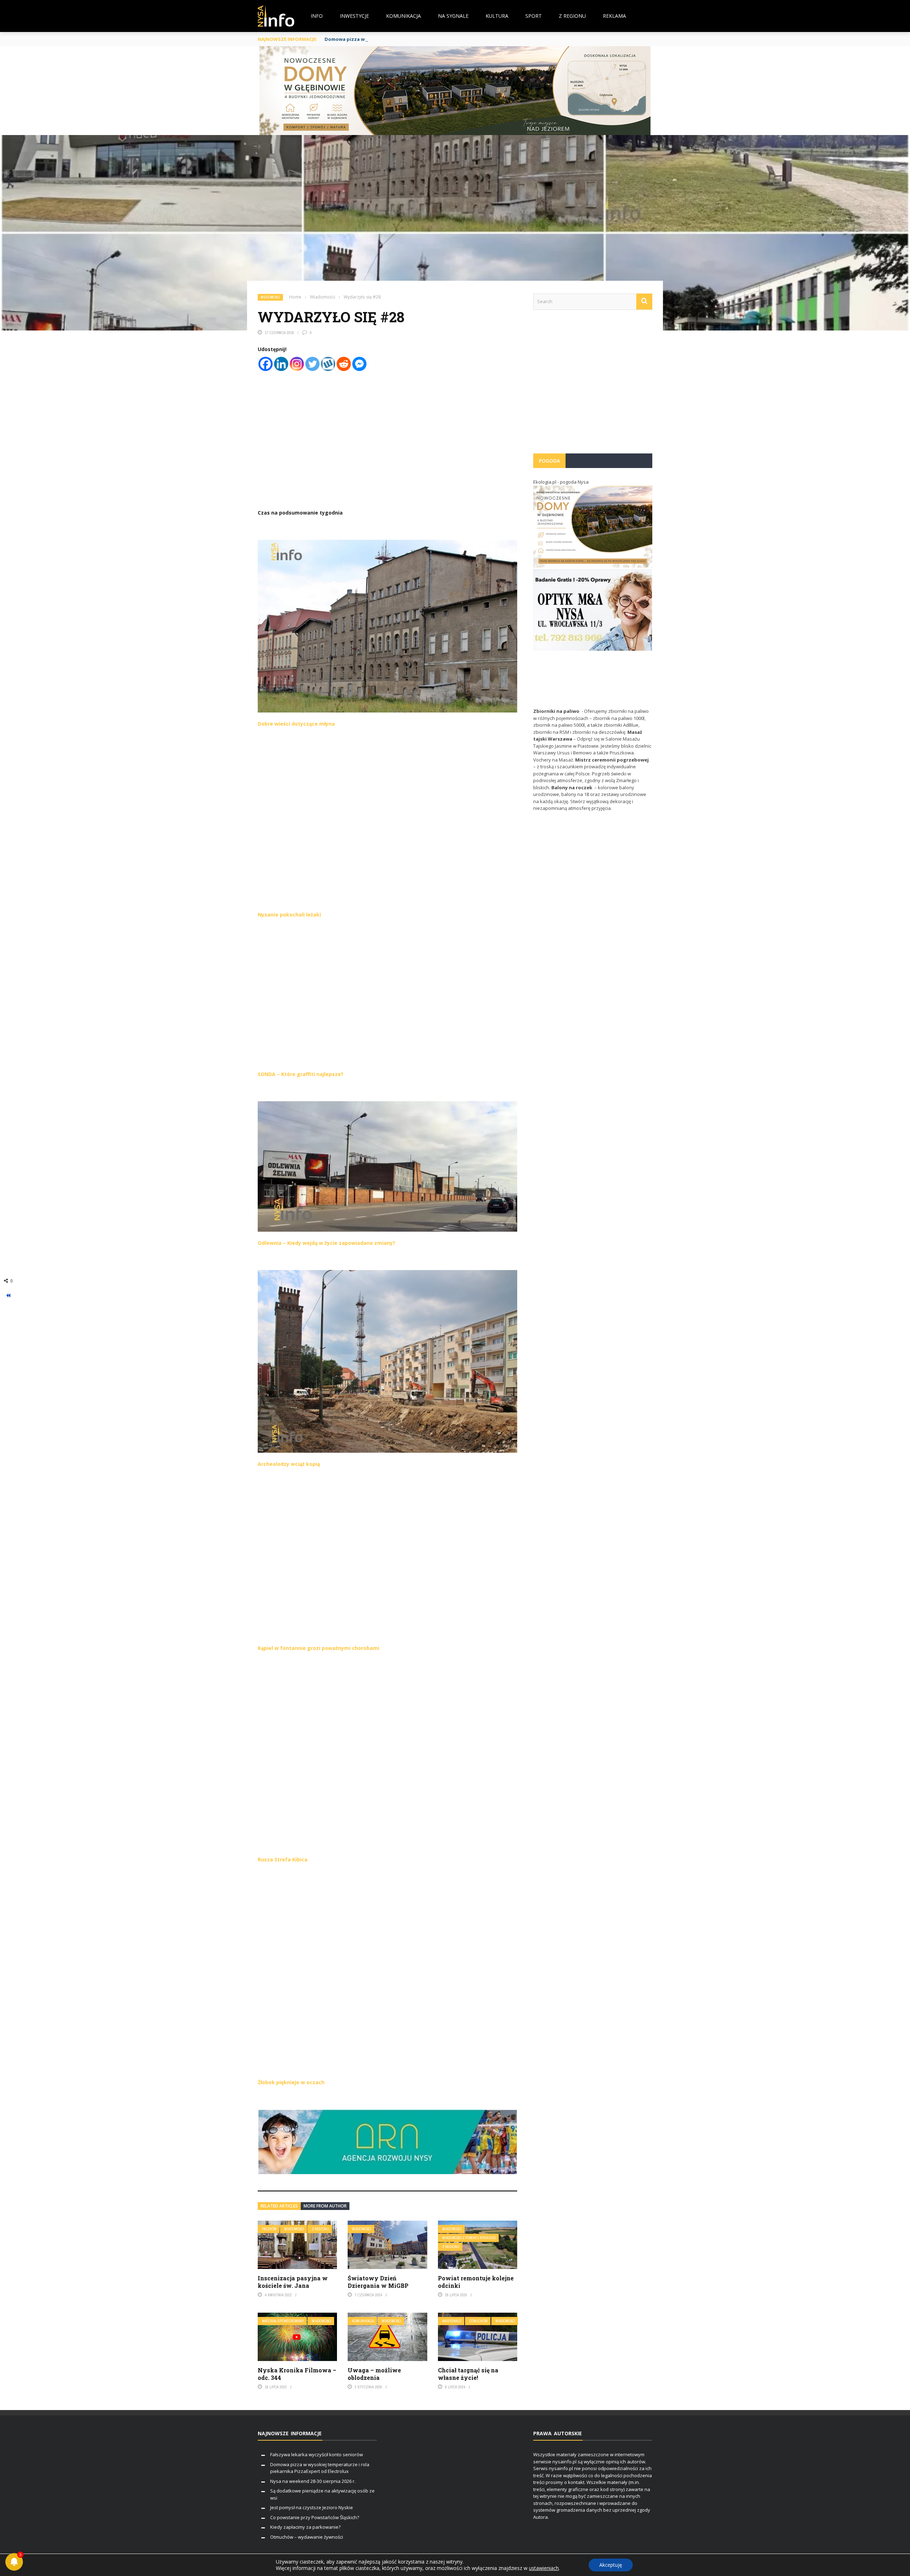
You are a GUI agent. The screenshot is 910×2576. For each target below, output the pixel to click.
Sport (534, 16)
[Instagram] (297, 364)
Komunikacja (403, 16)
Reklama (614, 16)
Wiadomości (270, 297)
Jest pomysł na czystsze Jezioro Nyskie (312, 2507)
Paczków (269, 2229)
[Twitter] (312, 364)
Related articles (279, 2206)
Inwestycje (354, 16)
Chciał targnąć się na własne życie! (468, 2374)
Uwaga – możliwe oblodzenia (374, 2374)
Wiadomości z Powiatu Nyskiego (469, 2238)
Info (317, 16)
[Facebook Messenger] (359, 364)
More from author (325, 2206)
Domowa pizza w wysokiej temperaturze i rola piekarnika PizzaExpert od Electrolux (424, 39)
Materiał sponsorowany (283, 2321)
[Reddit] (344, 364)
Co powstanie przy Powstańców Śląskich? (315, 2517)
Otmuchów (478, 2321)
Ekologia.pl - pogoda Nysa (561, 482)
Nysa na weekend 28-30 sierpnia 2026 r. (313, 2481)
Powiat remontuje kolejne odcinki (476, 2282)
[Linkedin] (281, 364)
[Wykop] (328, 364)
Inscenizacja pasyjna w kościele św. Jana (293, 2282)
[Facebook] (266, 364)
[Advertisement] (593, 385)
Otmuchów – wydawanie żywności (307, 2537)
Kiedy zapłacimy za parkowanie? (305, 2527)
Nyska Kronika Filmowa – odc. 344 (297, 2374)
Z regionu (572, 16)
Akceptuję (611, 2565)
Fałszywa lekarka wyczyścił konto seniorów (317, 2454)
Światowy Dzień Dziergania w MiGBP (378, 2282)
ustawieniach (544, 2568)
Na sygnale (453, 16)
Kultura (497, 16)
